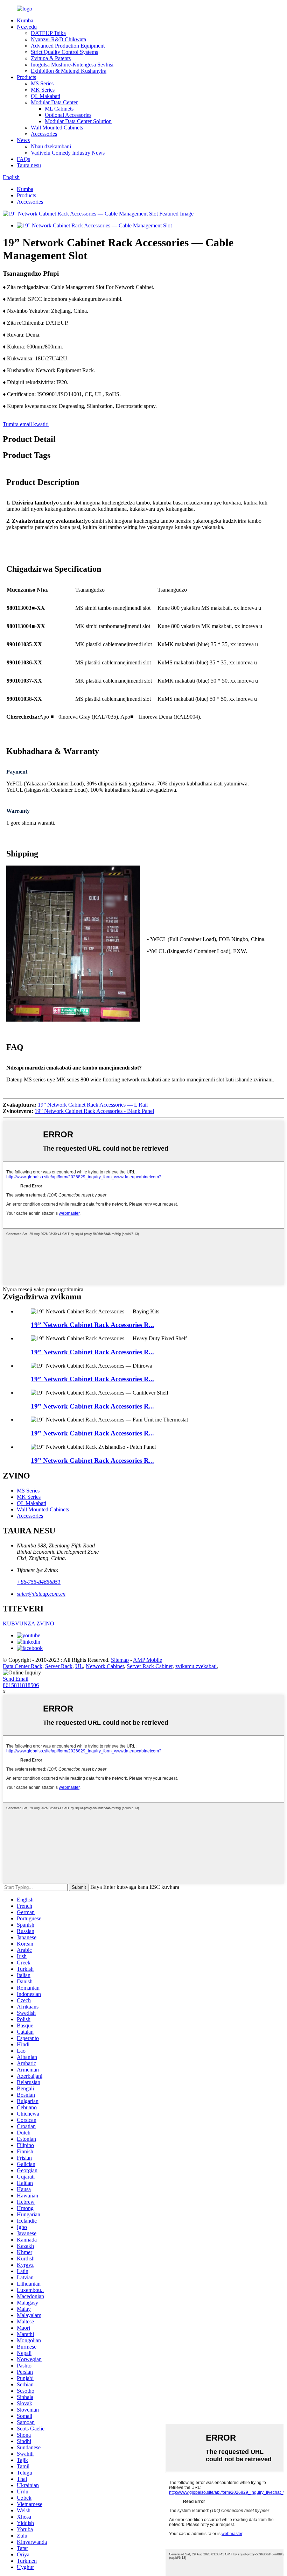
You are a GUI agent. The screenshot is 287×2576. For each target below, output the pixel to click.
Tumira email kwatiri (26, 424)
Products (26, 77)
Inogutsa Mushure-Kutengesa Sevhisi (72, 65)
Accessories (44, 134)
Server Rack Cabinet (150, 1666)
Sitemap (120, 1660)
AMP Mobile (148, 1660)
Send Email (16, 1679)
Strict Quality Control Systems (64, 52)
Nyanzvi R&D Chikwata (58, 39)
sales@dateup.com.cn (41, 1594)
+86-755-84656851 (39, 1582)
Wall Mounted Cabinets (57, 128)
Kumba (25, 20)
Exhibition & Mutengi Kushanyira (69, 71)
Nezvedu (27, 27)
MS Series (42, 83)
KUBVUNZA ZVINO (29, 1624)
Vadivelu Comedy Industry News (68, 153)
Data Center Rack (23, 1666)
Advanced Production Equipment (68, 46)
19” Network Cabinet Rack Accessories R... (92, 1325)
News (23, 140)
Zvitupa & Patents (51, 58)
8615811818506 (21, 1685)
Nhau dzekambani (51, 146)
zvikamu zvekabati (196, 1666)
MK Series (43, 90)
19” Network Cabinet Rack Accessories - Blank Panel (94, 1111)
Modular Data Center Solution (78, 121)
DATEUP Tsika (48, 33)
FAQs (23, 159)
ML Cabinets (59, 109)
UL (79, 1666)
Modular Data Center (54, 102)
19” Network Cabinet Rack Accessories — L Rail (93, 1105)
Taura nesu (29, 165)
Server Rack (59, 1666)
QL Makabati (45, 96)
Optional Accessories (68, 115)
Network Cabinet (105, 1666)
